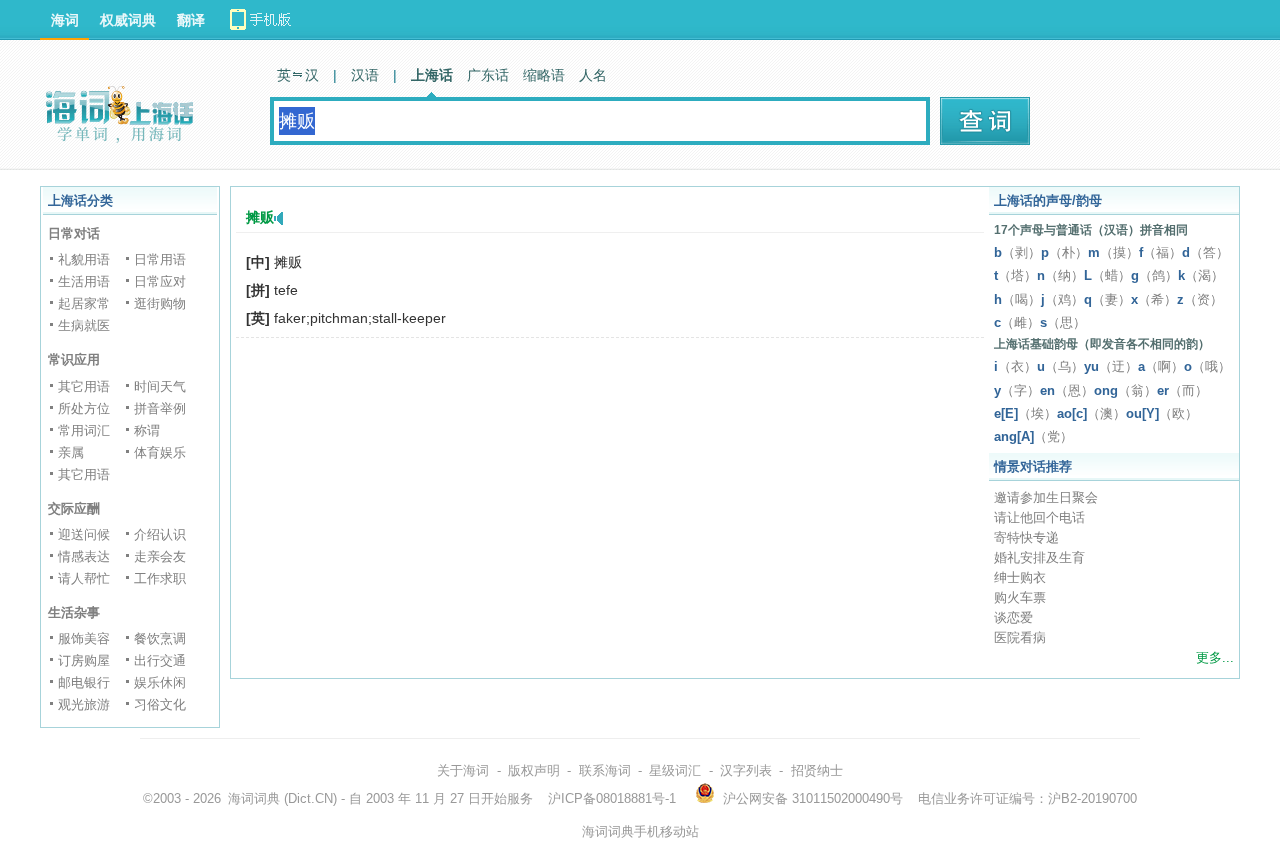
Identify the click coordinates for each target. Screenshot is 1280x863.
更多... (1215, 657)
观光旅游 (84, 704)
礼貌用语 (84, 259)
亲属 (71, 452)
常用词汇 (84, 430)
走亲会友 (160, 556)
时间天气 (160, 386)
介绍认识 (160, 534)
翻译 (191, 20)
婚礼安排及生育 (1039, 557)
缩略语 (544, 75)
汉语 (365, 75)
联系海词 (605, 770)
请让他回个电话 (1039, 517)
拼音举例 (160, 408)
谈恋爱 (1013, 617)
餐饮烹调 (160, 638)
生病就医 (84, 325)
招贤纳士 (817, 770)
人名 (593, 75)
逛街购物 (160, 303)
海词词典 (254, 798)
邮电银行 (84, 682)
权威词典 (128, 20)
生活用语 (84, 281)
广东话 (488, 75)
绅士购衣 (1020, 577)
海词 (65, 20)
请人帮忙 (84, 578)
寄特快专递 (1026, 537)
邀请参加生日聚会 (1046, 497)
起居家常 (84, 303)
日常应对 (160, 281)
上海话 (432, 75)
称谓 (147, 430)
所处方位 (84, 408)
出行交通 (160, 660)
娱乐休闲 (160, 682)
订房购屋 (84, 660)
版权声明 (534, 770)
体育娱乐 (160, 452)
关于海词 (463, 770)
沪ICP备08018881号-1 (612, 798)
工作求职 (160, 578)
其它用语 (84, 386)
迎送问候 (84, 534)
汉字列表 (746, 770)
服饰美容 (84, 638)
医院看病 (1020, 637)
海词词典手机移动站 (640, 831)
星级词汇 (675, 770)
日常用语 (160, 259)
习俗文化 (160, 704)
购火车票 (1020, 597)
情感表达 (84, 556)
